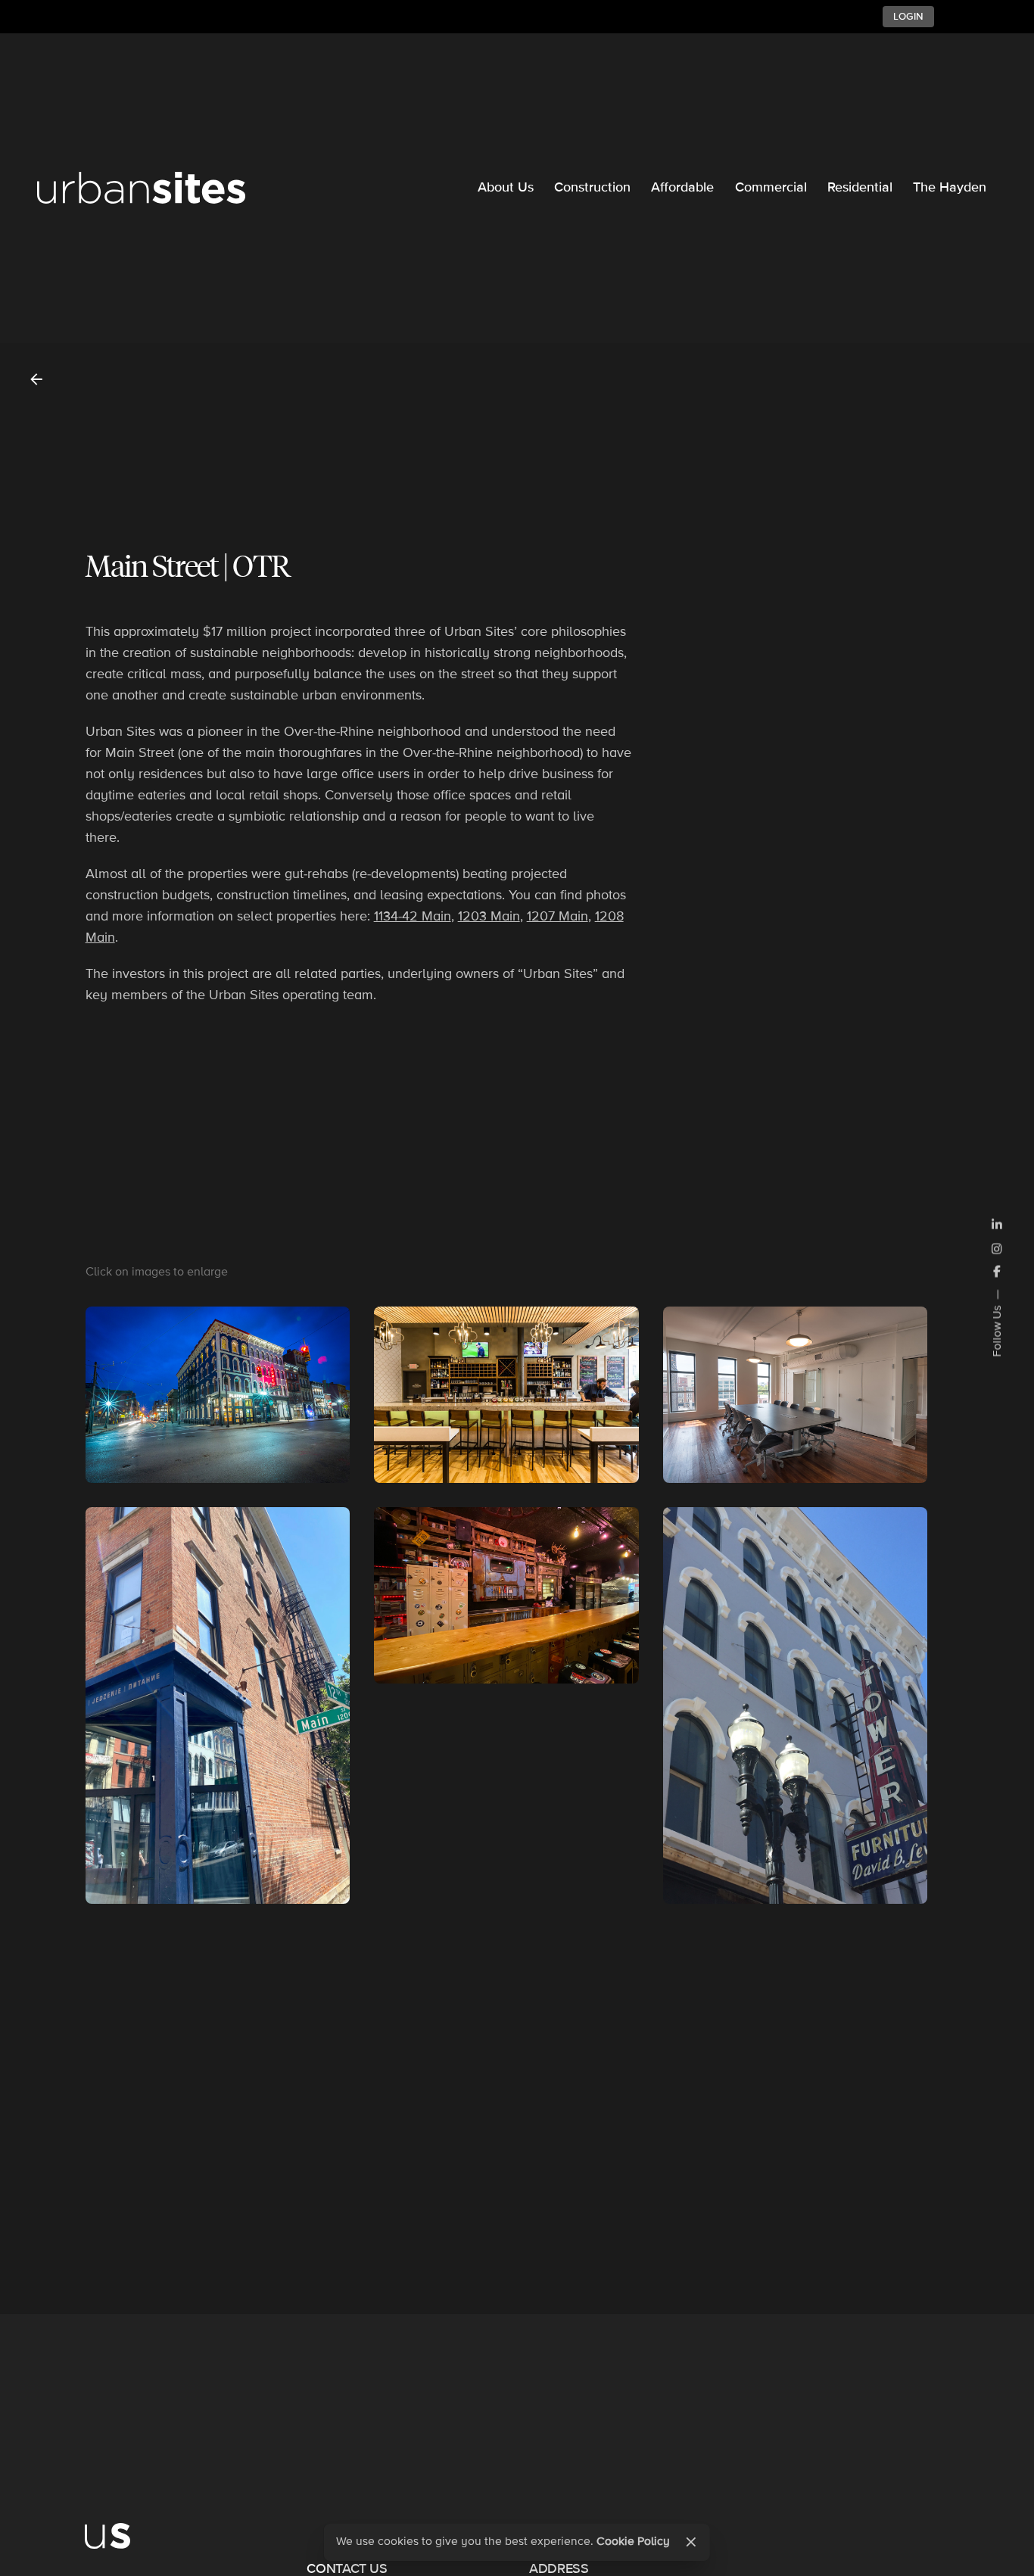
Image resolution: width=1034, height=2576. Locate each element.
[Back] (36, 379)
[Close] (691, 2542)
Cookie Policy (633, 2542)
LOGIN (908, 17)
